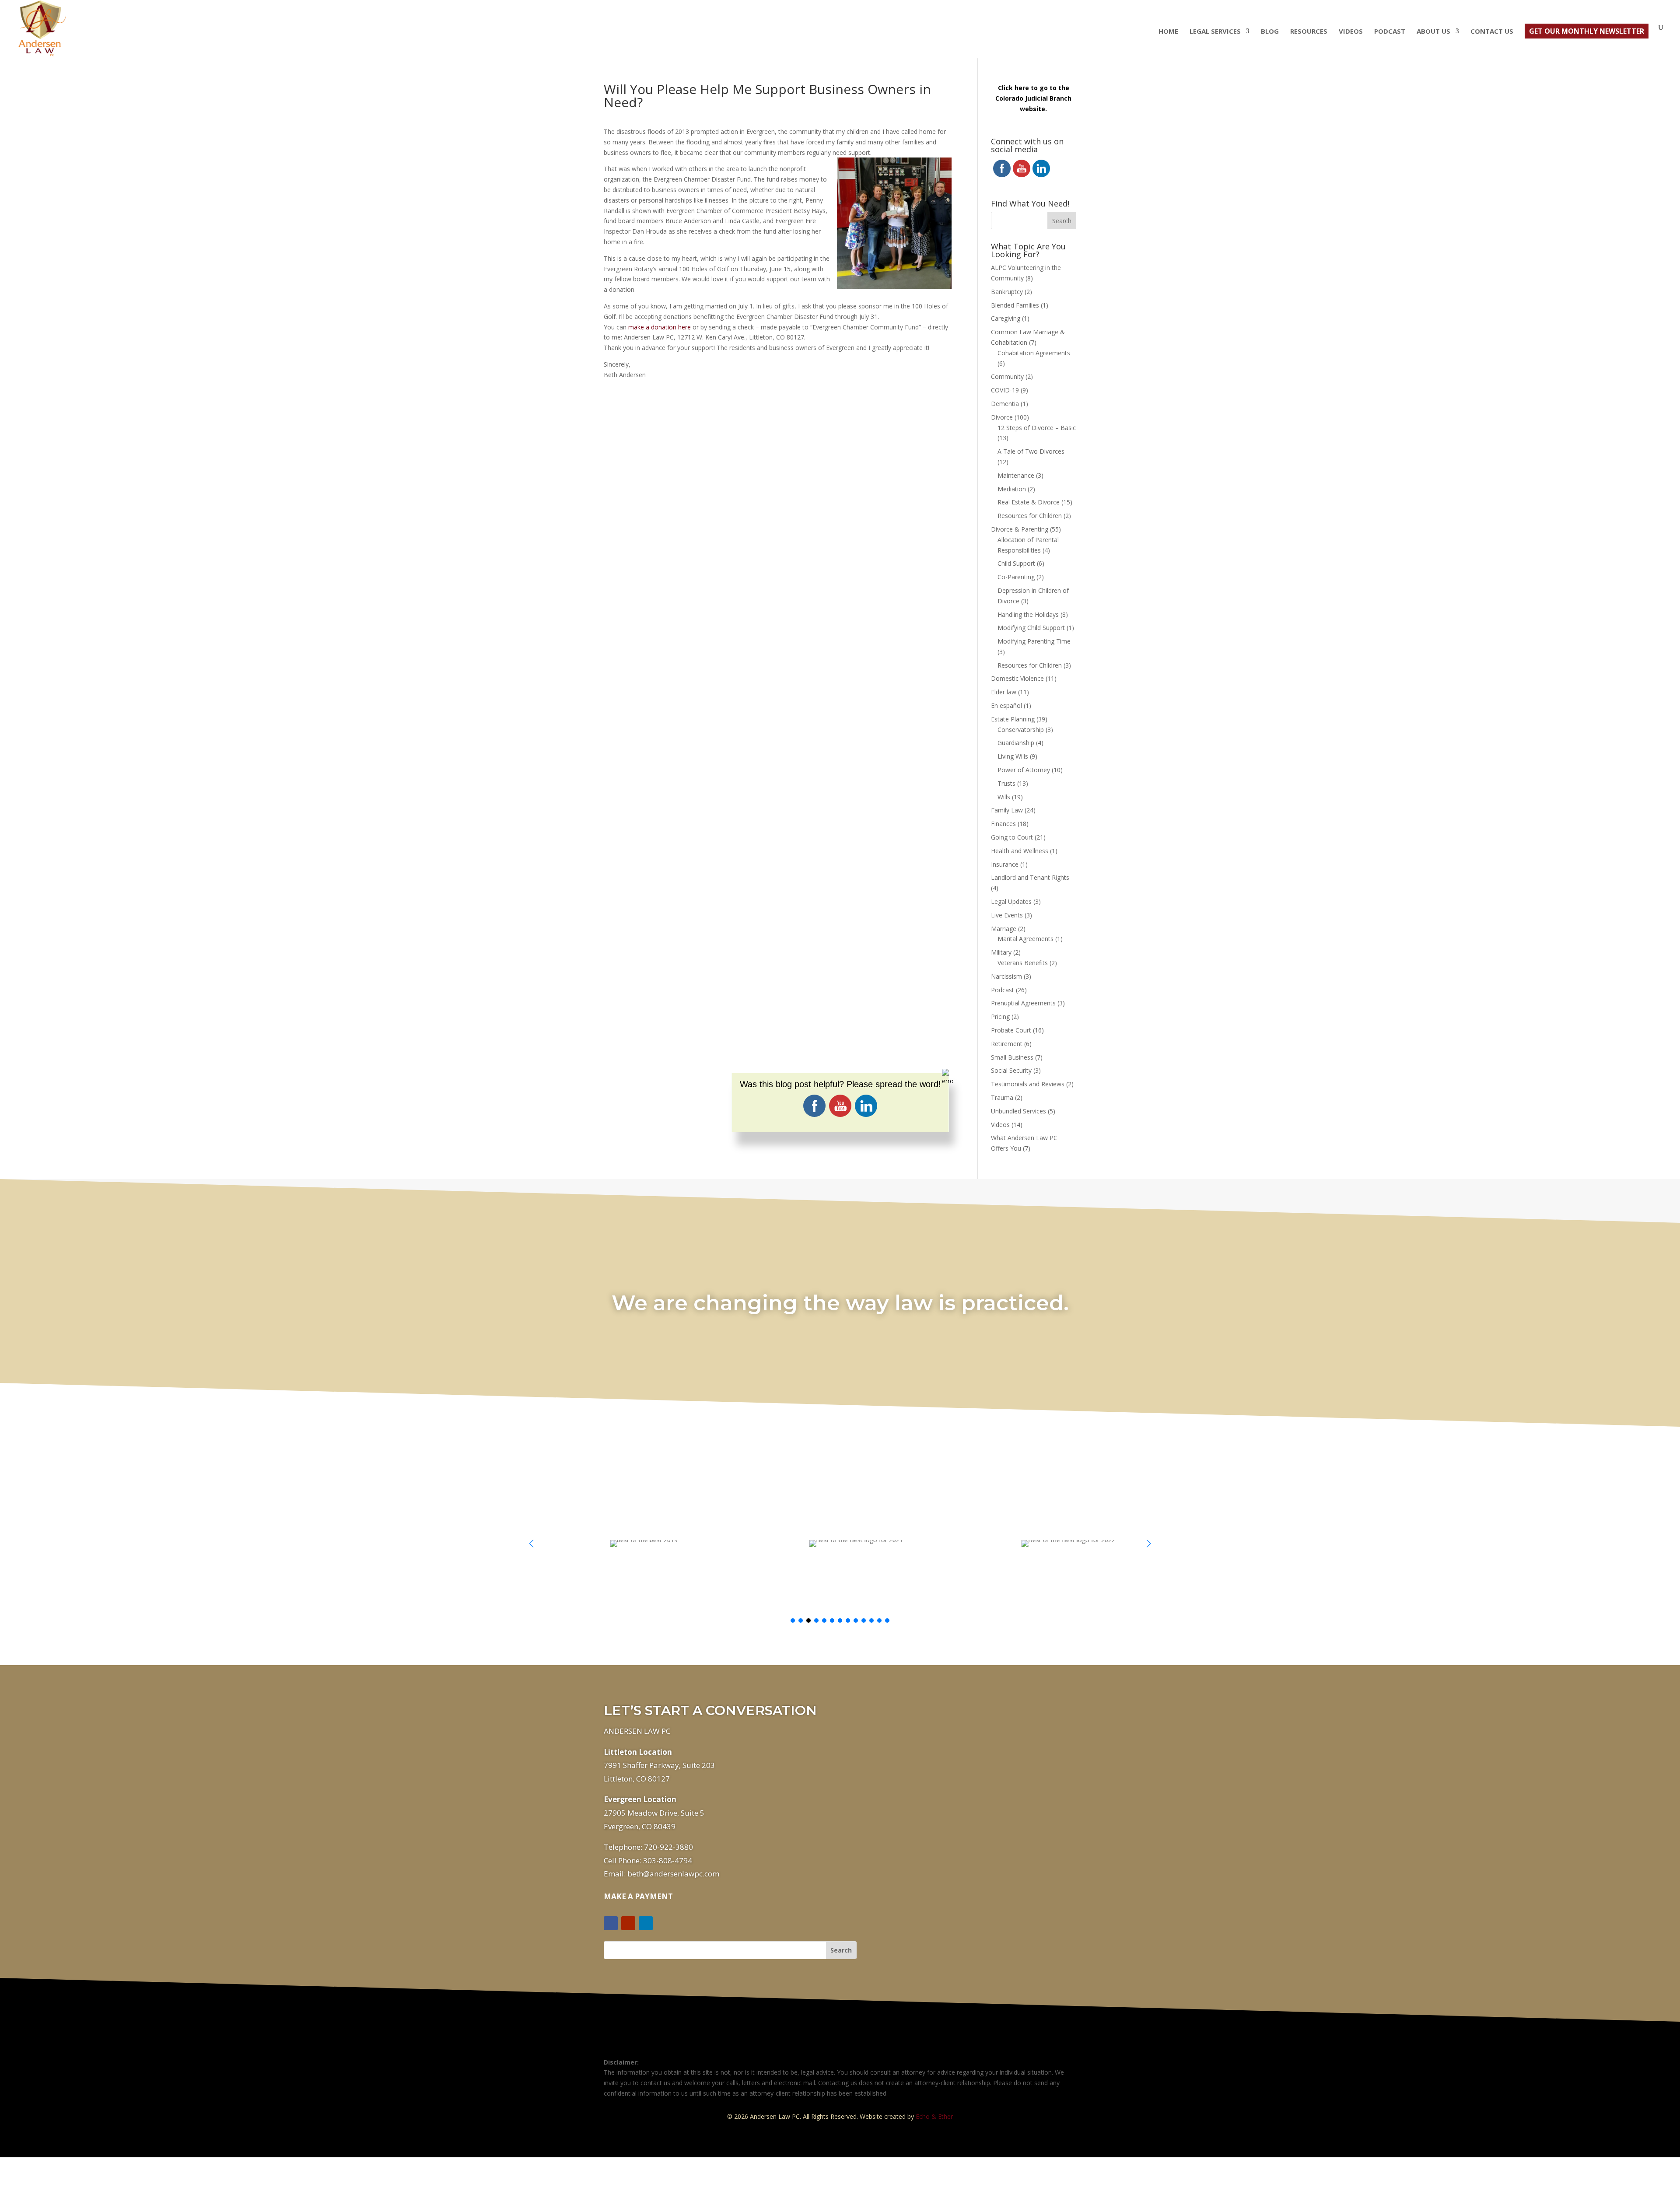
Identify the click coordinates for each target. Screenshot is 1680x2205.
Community (1007, 376)
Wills (1004, 797)
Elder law (1004, 692)
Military (1001, 952)
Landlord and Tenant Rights (1030, 877)
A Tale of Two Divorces (1031, 451)
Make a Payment (638, 1896)
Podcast (1390, 32)
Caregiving (1006, 318)
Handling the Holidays (1028, 614)
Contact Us (1492, 32)
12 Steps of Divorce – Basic (1037, 428)
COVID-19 (1005, 390)
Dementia (1005, 404)
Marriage (1004, 929)
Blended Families (1015, 305)
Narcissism (1006, 976)
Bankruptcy (1007, 292)
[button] (1149, 1543)
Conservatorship (1021, 730)
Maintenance (1016, 475)
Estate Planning (1013, 719)
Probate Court (1011, 1030)
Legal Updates (1011, 901)
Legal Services (1215, 32)
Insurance (1005, 864)
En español (1006, 705)
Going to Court (1012, 837)
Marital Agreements (1025, 939)
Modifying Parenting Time (1034, 641)
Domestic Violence (1017, 678)
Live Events (1007, 915)
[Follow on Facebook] (611, 1923)
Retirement (1007, 1044)
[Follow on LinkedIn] (646, 1923)
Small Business (1012, 1057)
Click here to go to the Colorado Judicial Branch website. (1033, 98)
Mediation (1012, 489)
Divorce (1002, 417)
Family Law (1007, 810)
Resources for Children (1030, 516)
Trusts (1006, 783)
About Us (1433, 32)
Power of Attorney (1024, 770)
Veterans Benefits (1023, 963)
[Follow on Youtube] (628, 1923)
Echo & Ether (934, 2116)
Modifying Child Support (1031, 628)
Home (1168, 32)
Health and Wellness (1020, 851)
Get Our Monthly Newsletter (1587, 31)
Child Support (1016, 563)
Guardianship (1016, 743)
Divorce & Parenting (1020, 529)
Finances (1003, 824)
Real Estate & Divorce (1029, 502)
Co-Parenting (1016, 577)
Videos (1351, 32)
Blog (1270, 32)
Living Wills (1013, 756)
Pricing (1000, 1017)
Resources (1309, 32)
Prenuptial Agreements (1023, 1003)
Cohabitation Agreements (1034, 353)
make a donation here (660, 327)
